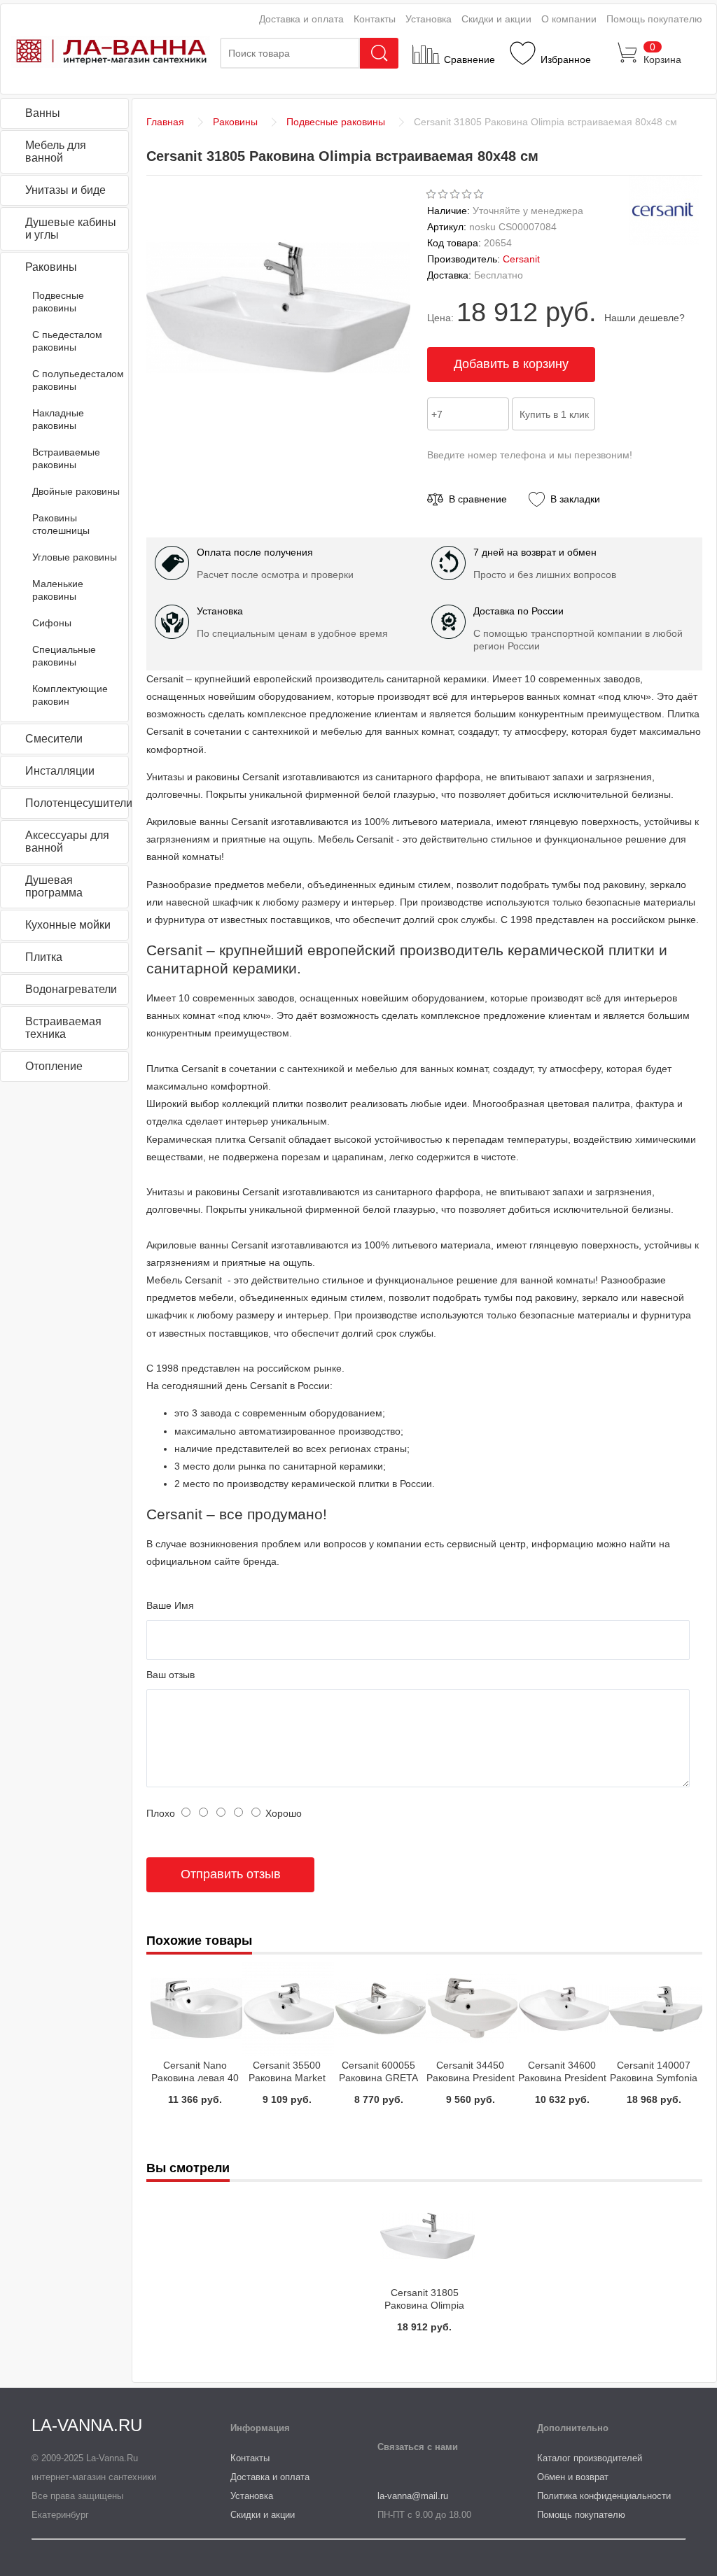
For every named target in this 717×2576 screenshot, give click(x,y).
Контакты (375, 19)
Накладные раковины (58, 419)
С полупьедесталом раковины (78, 380)
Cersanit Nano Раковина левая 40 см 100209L (195, 2078)
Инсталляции (60, 771)
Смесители (54, 739)
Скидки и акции (496, 19)
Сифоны (52, 623)
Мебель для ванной (56, 152)
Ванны (43, 113)
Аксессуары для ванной (67, 842)
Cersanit (521, 259)
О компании (569, 19)
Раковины (51, 267)
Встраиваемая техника (63, 1028)
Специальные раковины (64, 656)
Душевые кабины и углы (71, 228)
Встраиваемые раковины (66, 458)
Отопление (54, 1066)
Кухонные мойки (68, 925)
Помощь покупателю (654, 19)
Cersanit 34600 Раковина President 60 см (562, 2078)
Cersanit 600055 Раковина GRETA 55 (378, 2078)
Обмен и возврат (573, 2477)
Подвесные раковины (58, 302)
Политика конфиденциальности (604, 2496)
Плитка (44, 957)
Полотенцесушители (77, 803)
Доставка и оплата (301, 19)
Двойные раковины (76, 491)
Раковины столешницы (61, 524)
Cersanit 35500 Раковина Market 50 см (287, 2078)
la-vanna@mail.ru (413, 2496)
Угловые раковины (75, 557)
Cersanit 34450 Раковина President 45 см (471, 2078)
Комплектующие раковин (70, 695)
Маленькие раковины (58, 590)
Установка (429, 19)
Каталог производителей (590, 2458)
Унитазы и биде (65, 190)
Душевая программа (54, 886)
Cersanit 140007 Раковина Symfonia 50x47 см (654, 2078)
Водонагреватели (71, 989)
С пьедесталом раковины (67, 341)
